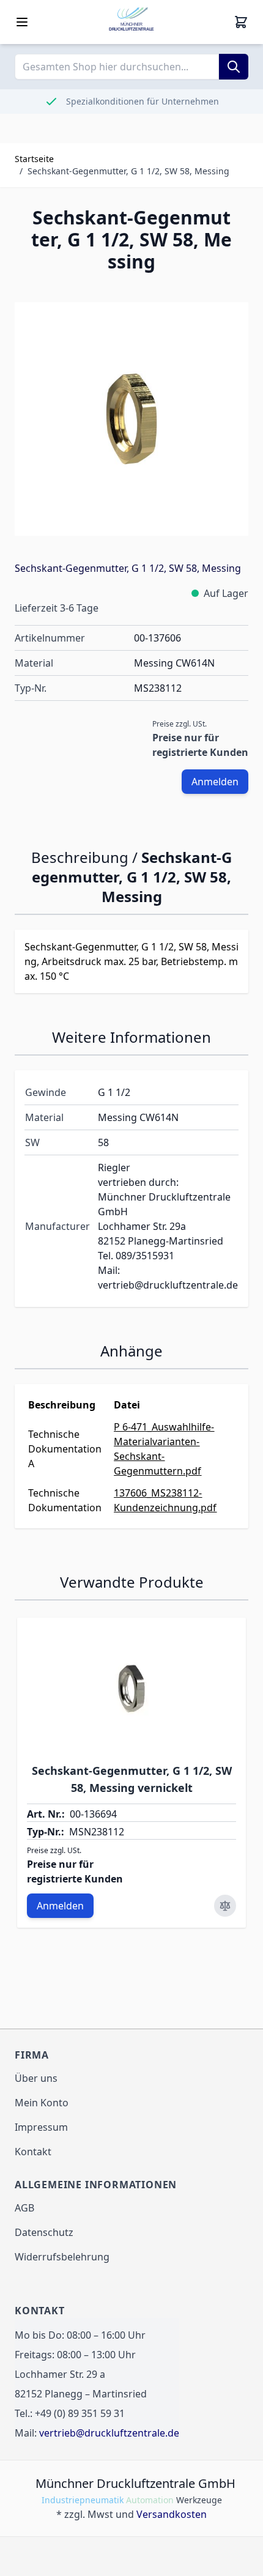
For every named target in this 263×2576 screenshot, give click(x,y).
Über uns (36, 2078)
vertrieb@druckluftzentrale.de (109, 2433)
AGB (24, 2208)
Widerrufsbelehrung (62, 2257)
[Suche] (234, 67)
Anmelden (215, 782)
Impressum (41, 2127)
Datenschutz (44, 2232)
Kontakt (33, 2152)
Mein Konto (42, 2103)
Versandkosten (172, 2514)
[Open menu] (22, 22)
